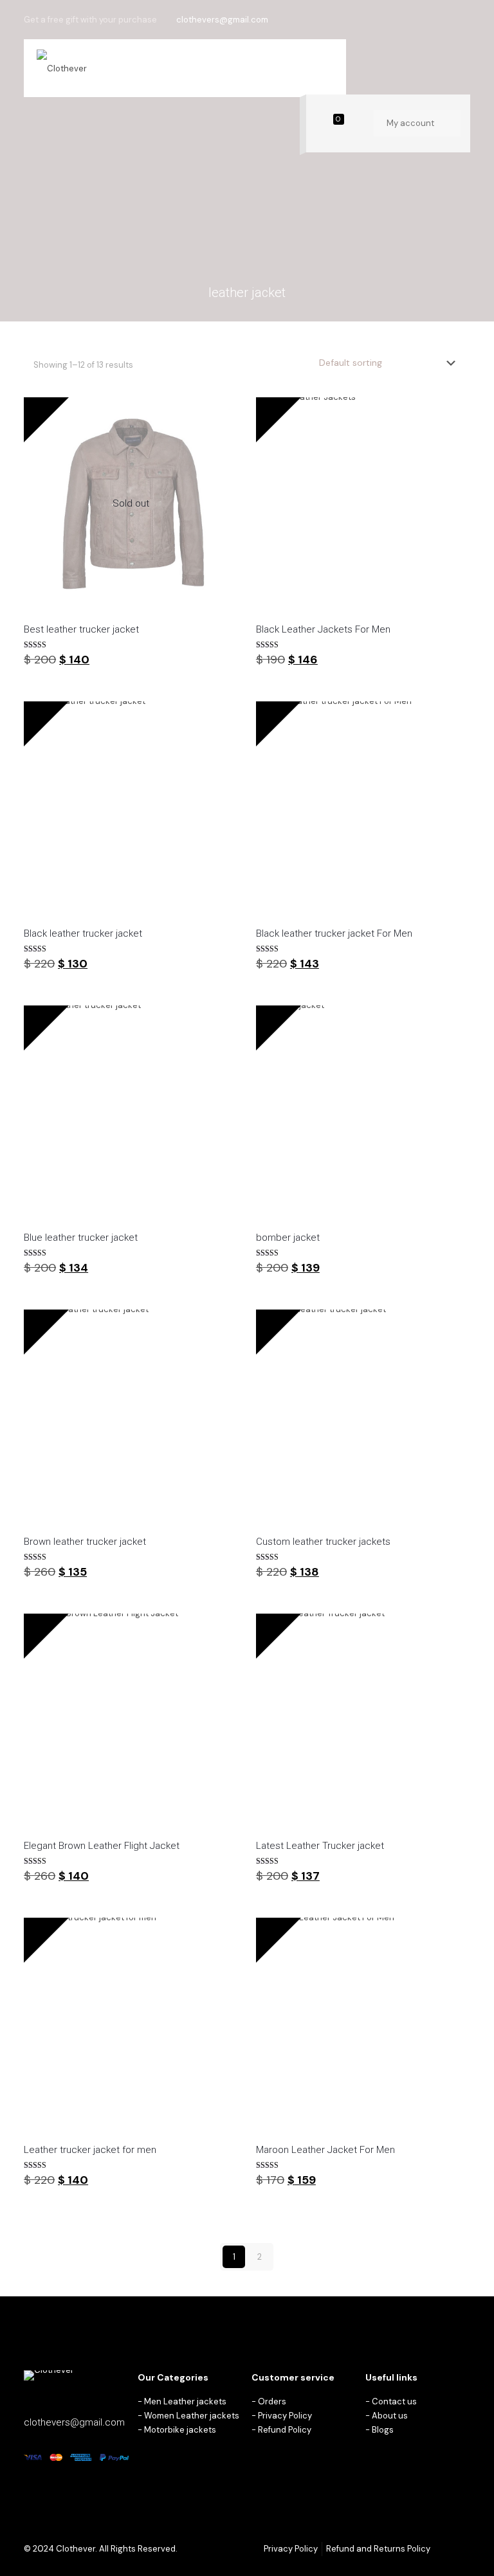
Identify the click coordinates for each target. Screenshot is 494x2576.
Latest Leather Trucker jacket (320, 1846)
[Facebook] (429, 19)
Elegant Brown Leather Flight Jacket (102, 1846)
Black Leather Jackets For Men (323, 629)
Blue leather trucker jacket (81, 1238)
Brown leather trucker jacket (85, 1542)
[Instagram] (463, 19)
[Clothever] (62, 68)
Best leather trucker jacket (81, 629)
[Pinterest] (446, 19)
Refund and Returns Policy (378, 2549)
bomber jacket (288, 1238)
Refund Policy (285, 2430)
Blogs (383, 2430)
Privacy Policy (285, 2416)
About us (390, 2416)
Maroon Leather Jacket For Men (325, 2150)
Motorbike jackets (180, 2430)
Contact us (394, 2401)
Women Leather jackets (192, 2416)
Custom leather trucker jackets (323, 1542)
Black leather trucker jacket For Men (334, 933)
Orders (272, 2401)
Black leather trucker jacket (83, 933)
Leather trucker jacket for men (90, 2150)
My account (411, 123)
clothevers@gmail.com (222, 20)
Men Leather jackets (185, 2401)
